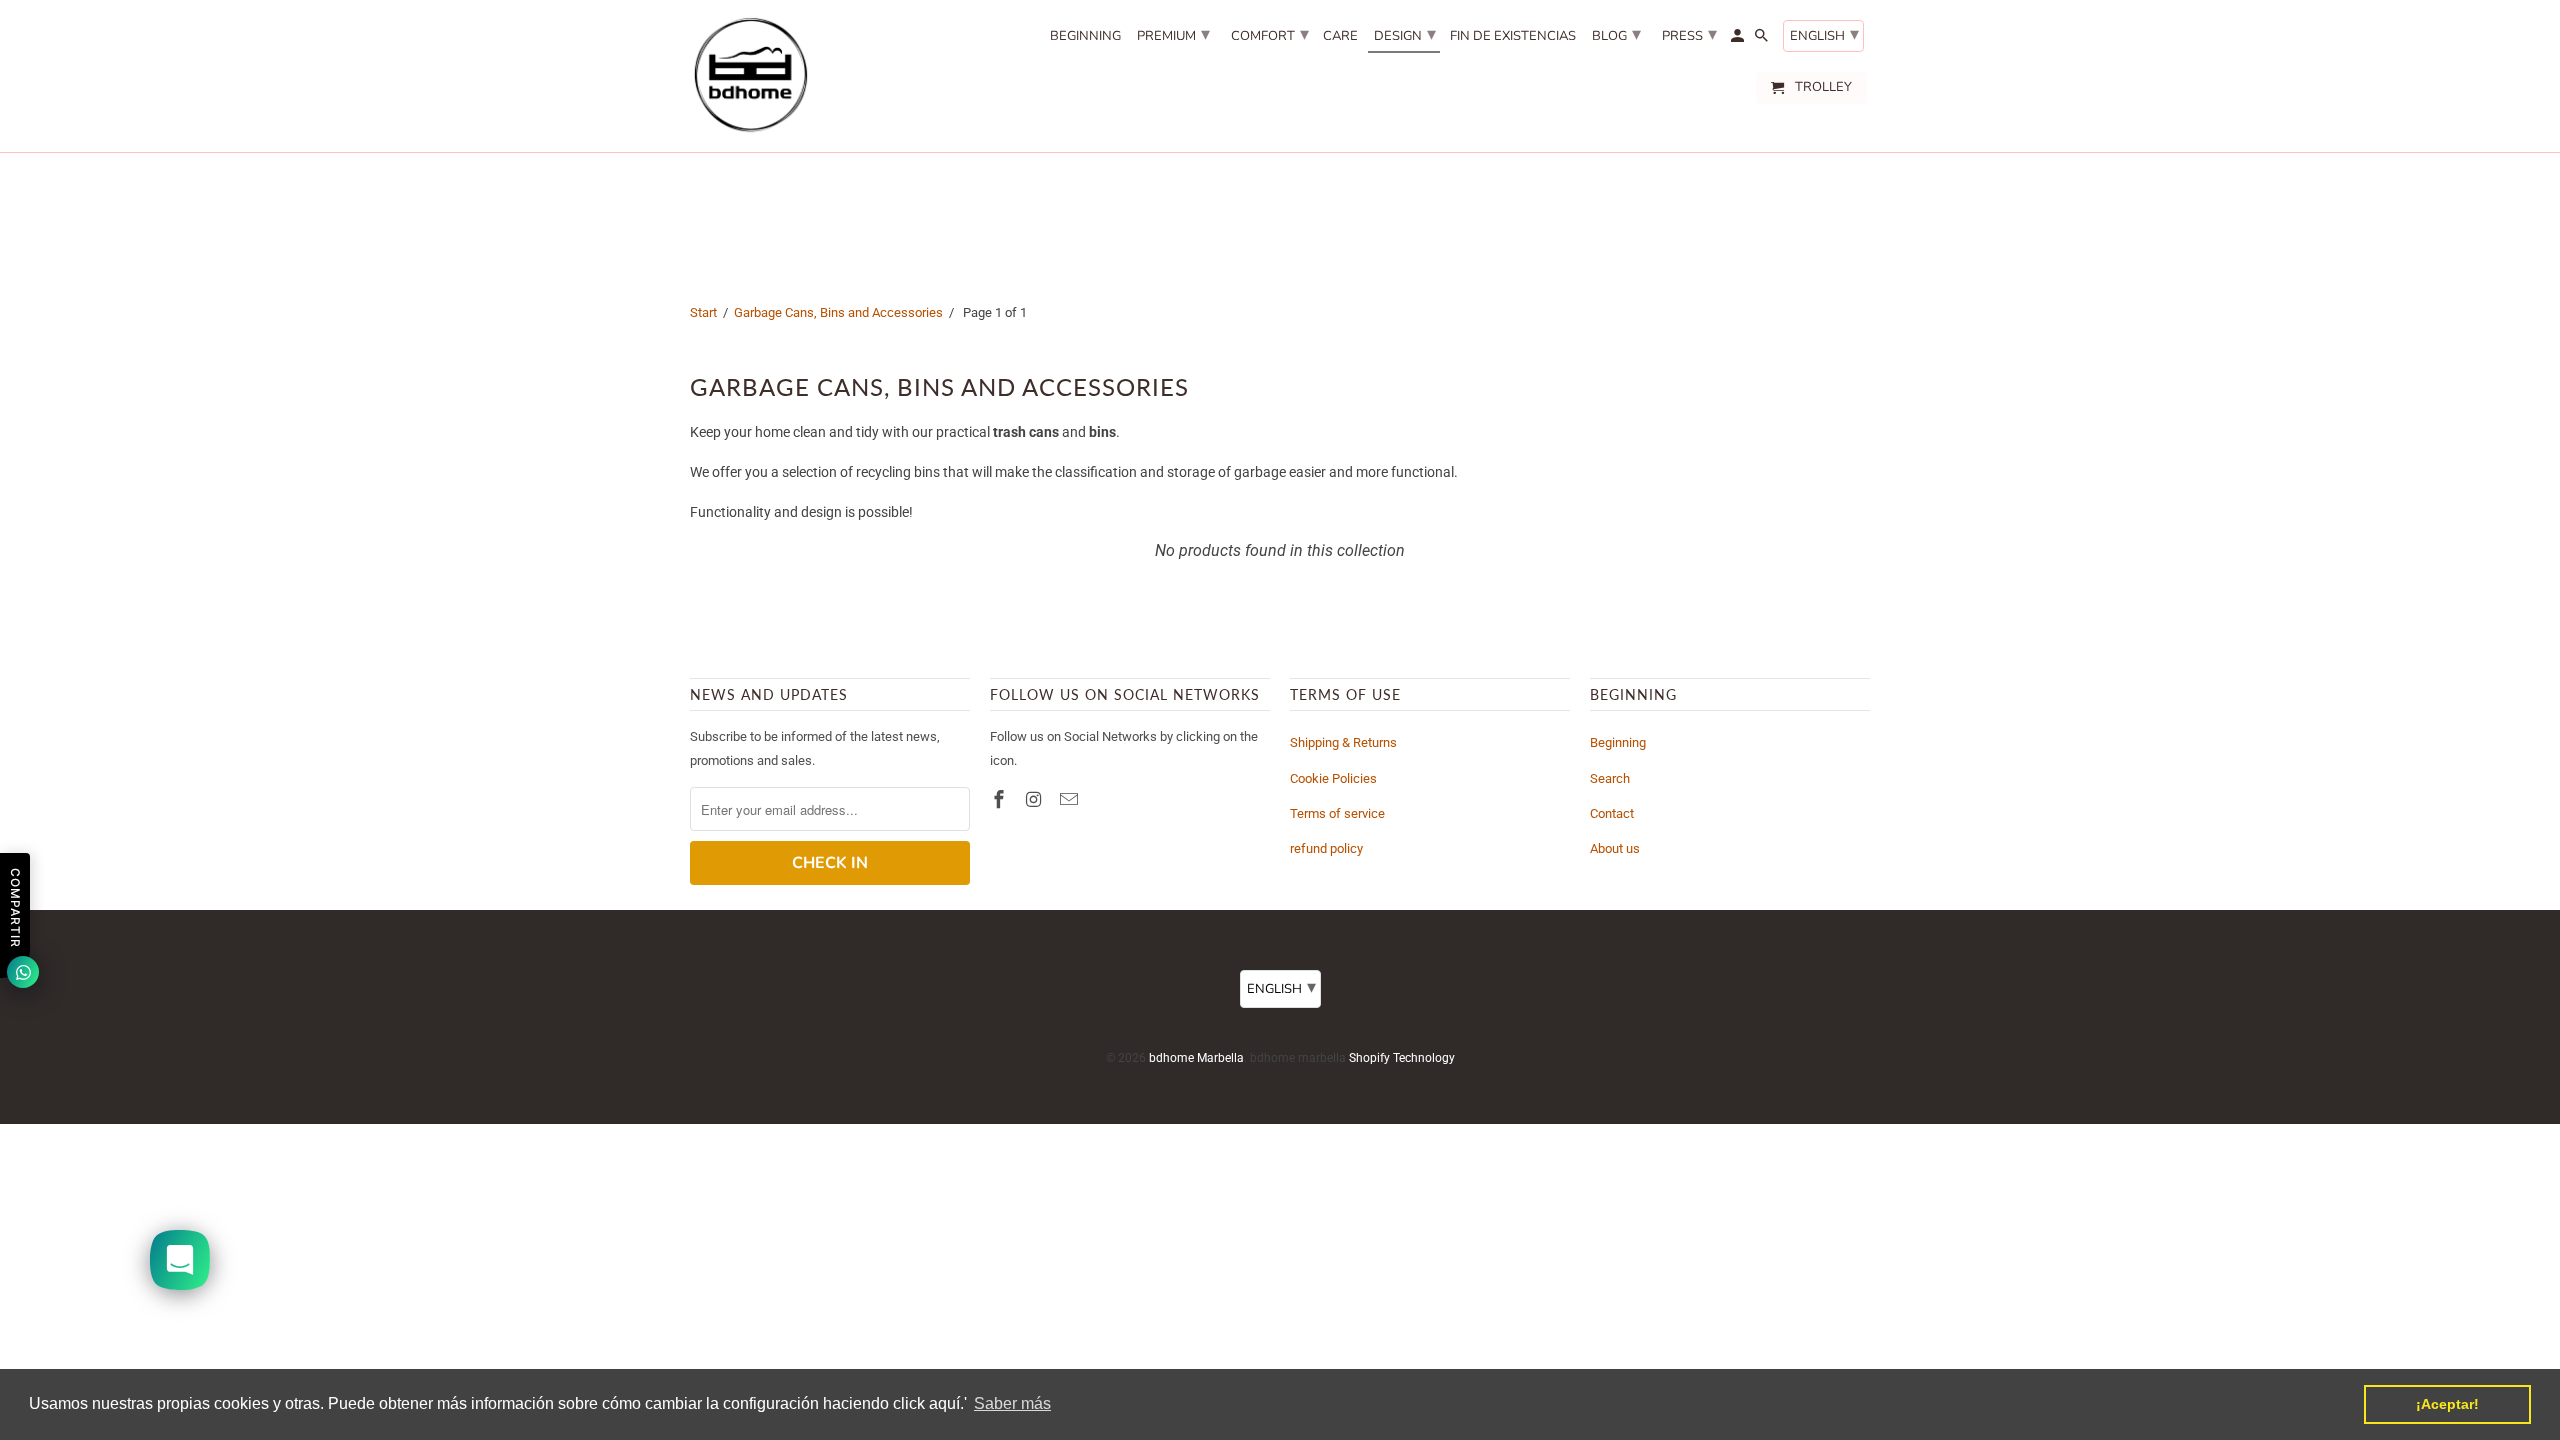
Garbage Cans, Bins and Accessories (838, 312)
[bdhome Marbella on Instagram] (1036, 799)
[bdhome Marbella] (750, 76)
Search (1610, 778)
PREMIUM (1173, 34)
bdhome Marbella (1196, 1058)
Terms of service (1337, 813)
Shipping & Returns (1343, 742)
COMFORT (1270, 34)
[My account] (1739, 40)
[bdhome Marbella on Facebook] (1001, 799)
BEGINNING (1085, 37)
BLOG (1616, 34)
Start (703, 312)
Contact (1612, 813)
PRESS (1689, 34)
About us (1615, 848)
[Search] (1763, 40)
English (1824, 34)
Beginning (1618, 742)
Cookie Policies (1333, 778)
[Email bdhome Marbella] (1071, 799)
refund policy (1326, 848)
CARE (1340, 37)
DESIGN (1405, 34)
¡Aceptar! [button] (2447, 1404)
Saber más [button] (1012, 1403)
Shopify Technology (1402, 1058)
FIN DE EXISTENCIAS (1513, 37)
